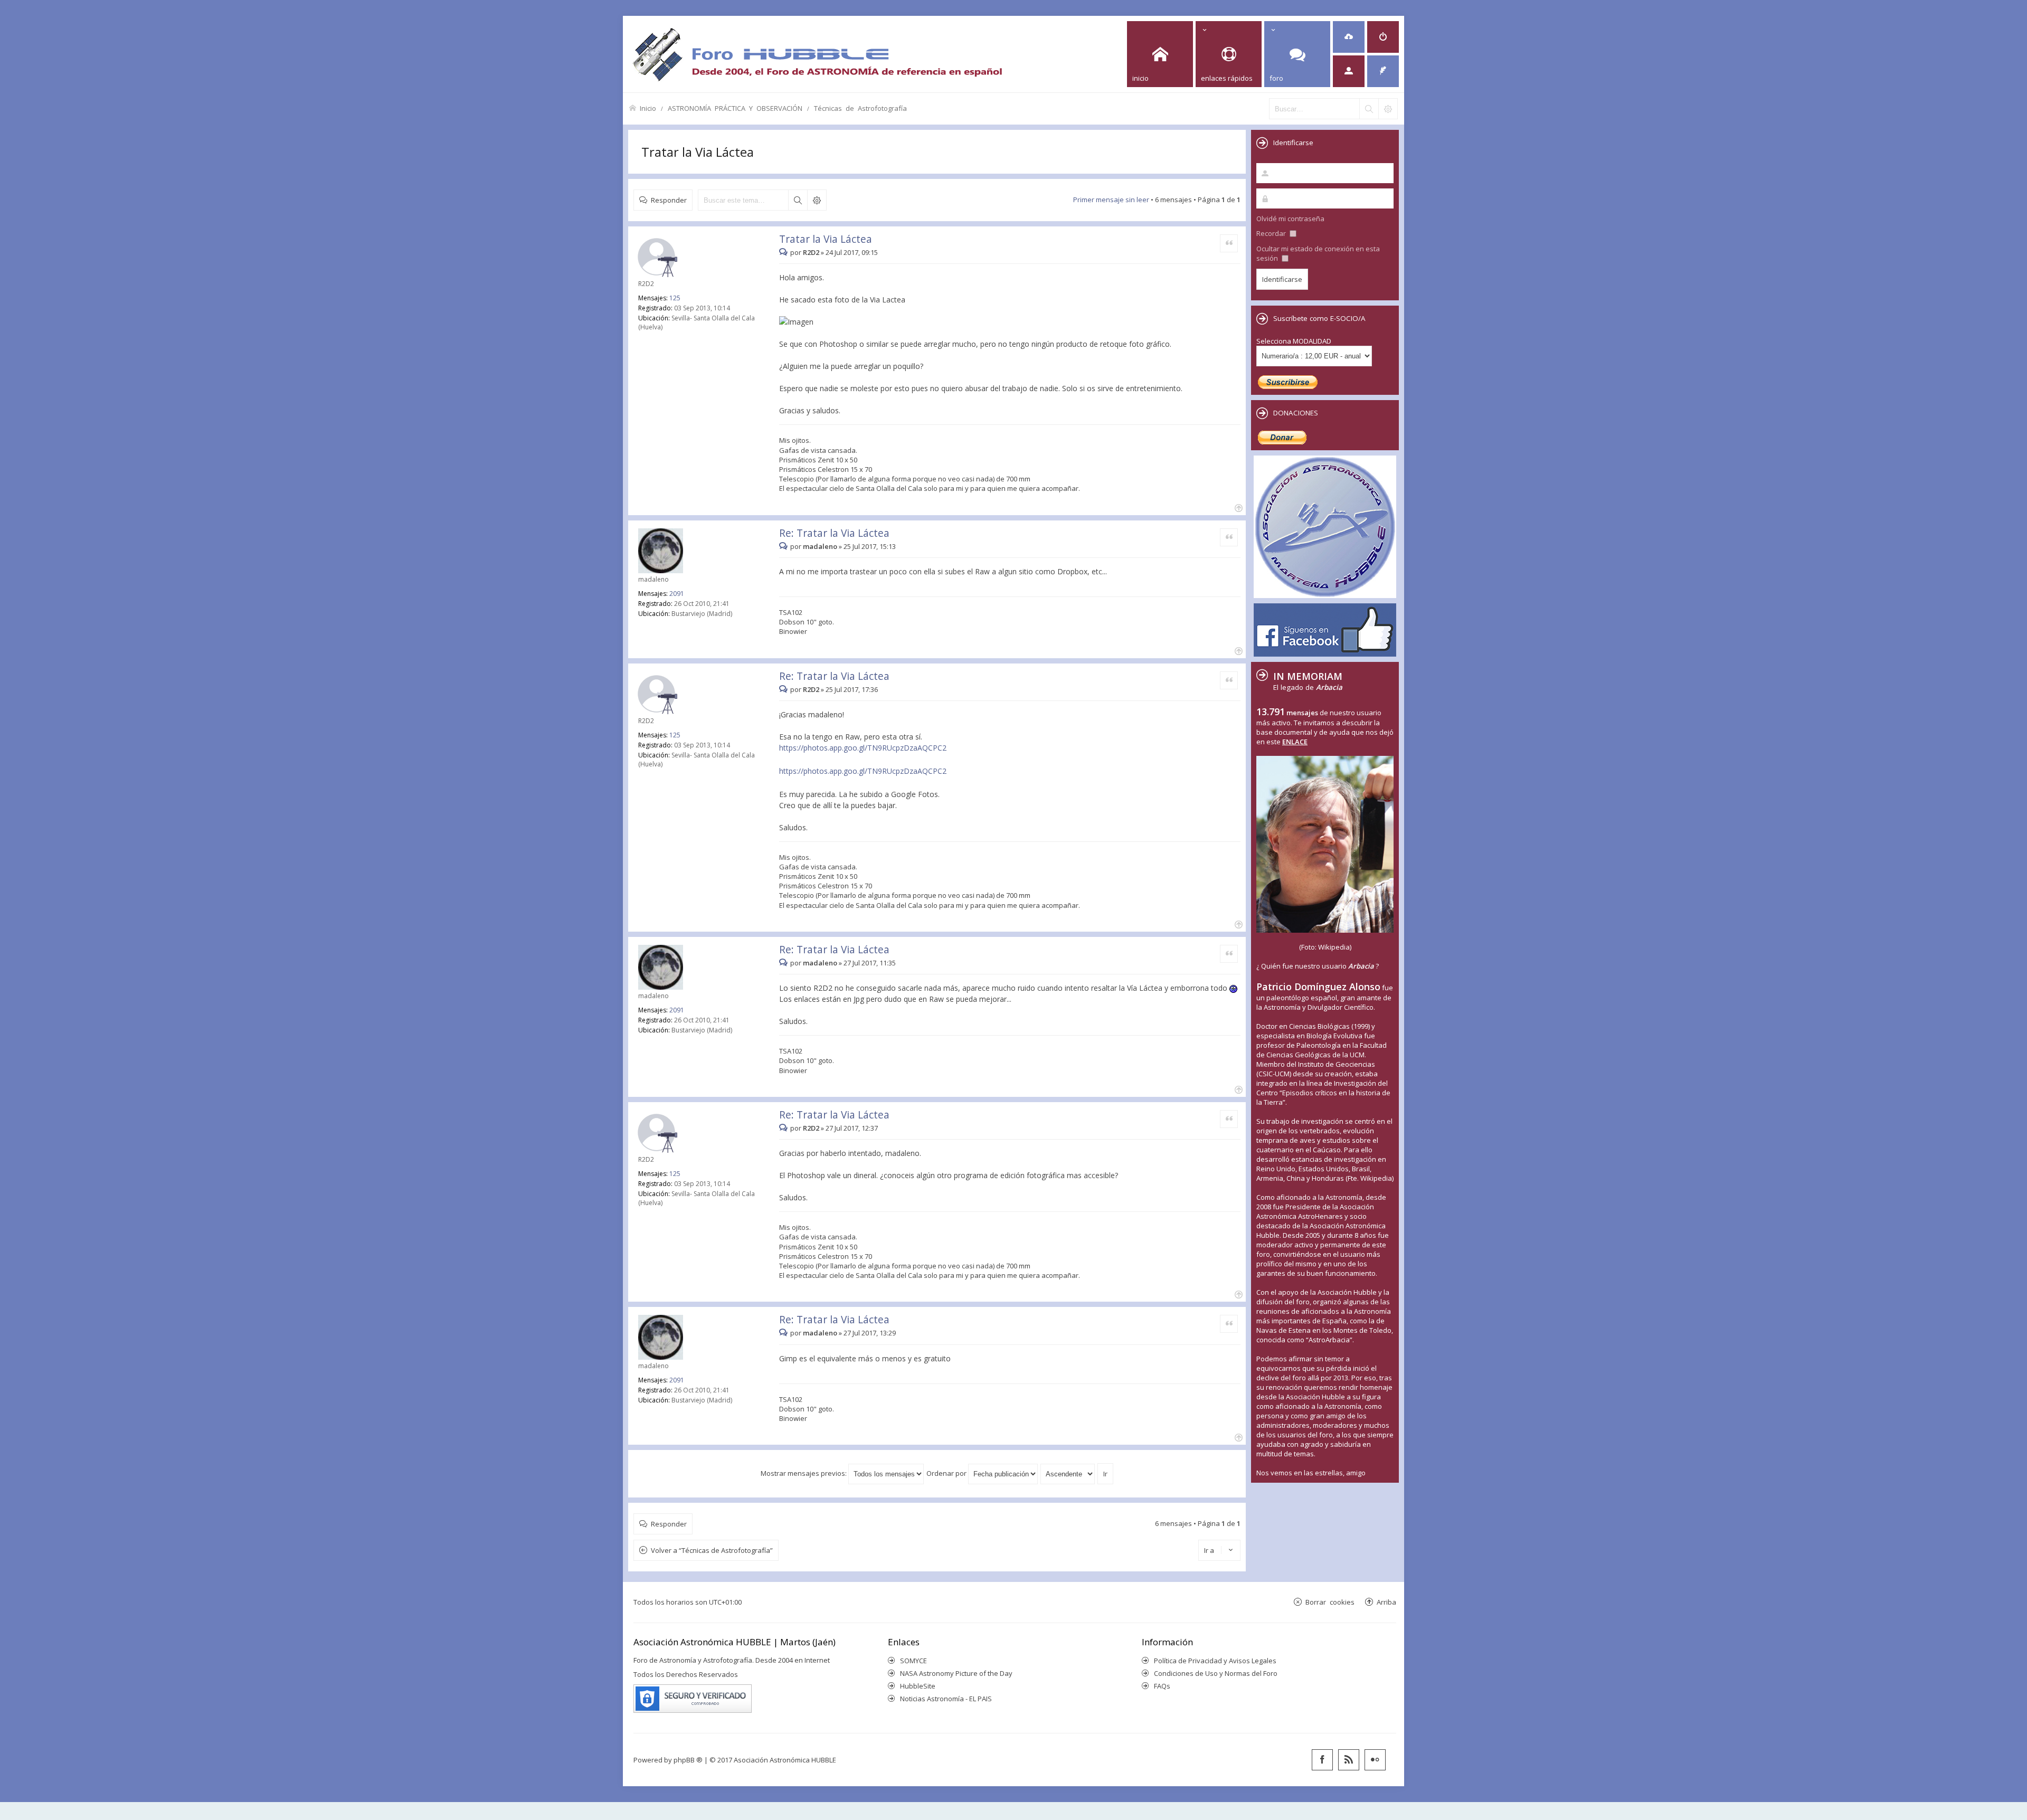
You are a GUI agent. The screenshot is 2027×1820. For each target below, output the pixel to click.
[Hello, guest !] (1349, 71)
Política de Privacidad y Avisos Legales (1215, 1661)
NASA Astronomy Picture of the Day (956, 1673)
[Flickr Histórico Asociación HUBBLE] (1375, 1760)
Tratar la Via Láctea (698, 152)
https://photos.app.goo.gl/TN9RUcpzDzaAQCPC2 (863, 748)
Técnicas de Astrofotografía (860, 108)
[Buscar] (1369, 109)
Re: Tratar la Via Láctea (834, 533)
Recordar (1272, 233)
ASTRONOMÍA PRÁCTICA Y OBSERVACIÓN (735, 108)
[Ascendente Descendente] (1068, 1473)
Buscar (798, 200)
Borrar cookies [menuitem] (1330, 1602)
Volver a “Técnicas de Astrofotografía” (712, 1550)
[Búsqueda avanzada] (1388, 109)
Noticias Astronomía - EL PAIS (946, 1699)
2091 (677, 594)
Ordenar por (947, 1473)
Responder (669, 200)
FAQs (1162, 1686)
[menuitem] (1349, 37)
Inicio (648, 108)
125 (675, 298)
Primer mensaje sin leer (1111, 200)
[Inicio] (817, 54)
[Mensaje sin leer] (785, 252)
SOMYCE (913, 1661)
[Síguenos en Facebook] (1322, 1760)
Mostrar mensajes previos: (804, 1473)
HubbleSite (918, 1686)
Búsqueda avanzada (817, 200)
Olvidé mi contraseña (1290, 219)
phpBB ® (688, 1760)
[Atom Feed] (1349, 1760)
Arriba (1386, 1602)
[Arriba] (1238, 507)
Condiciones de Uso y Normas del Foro (1216, 1673)
